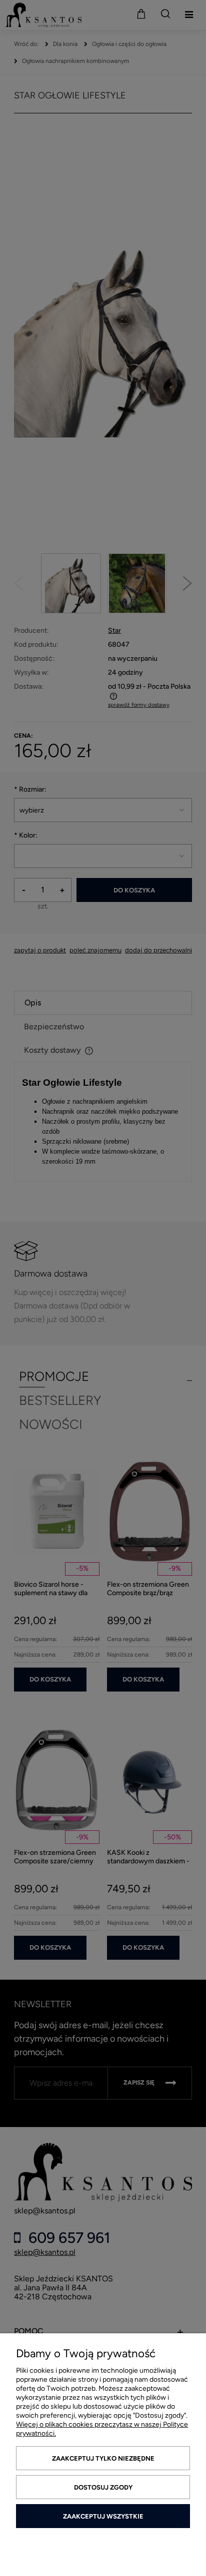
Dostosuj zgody (103, 2487)
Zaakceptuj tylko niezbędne (103, 2458)
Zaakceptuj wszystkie (103, 2516)
